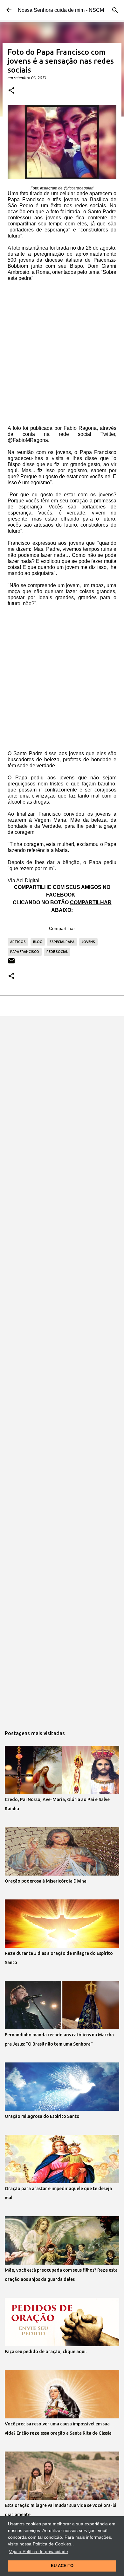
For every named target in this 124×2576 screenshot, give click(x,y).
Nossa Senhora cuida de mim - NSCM (61, 10)
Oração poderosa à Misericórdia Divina (46, 1881)
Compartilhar (62, 928)
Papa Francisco (25, 952)
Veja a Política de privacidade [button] (38, 2551)
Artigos (18, 942)
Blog (38, 942)
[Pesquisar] (115, 10)
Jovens (88, 942)
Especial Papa (62, 942)
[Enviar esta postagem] (11, 963)
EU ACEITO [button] (62, 2566)
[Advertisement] (62, 355)
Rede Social (57, 952)
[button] (11, 91)
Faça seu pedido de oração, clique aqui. (46, 2352)
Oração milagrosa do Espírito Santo (42, 2116)
